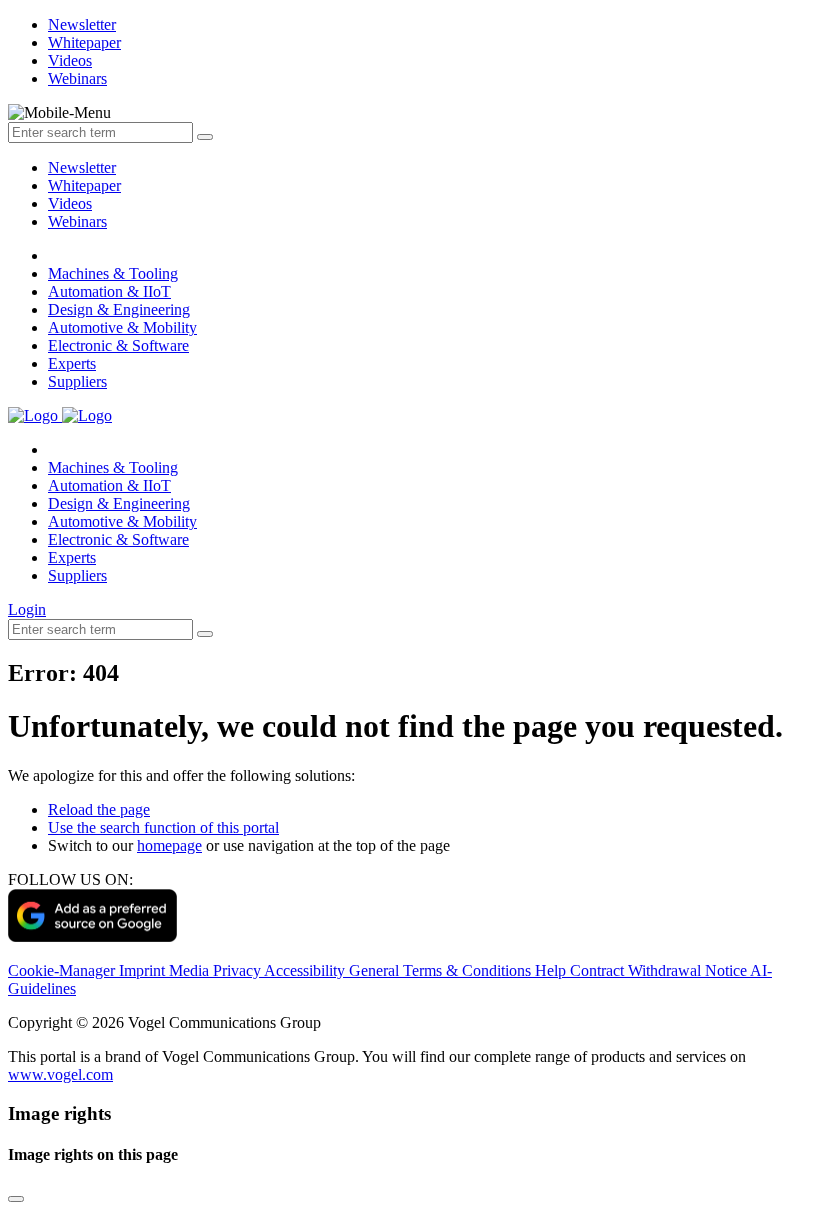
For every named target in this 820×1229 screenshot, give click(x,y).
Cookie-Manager (63, 970)
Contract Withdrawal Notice (660, 970)
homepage (169, 845)
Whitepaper (84, 185)
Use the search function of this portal (163, 827)
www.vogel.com (60, 1074)
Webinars (77, 221)
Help (552, 970)
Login (27, 609)
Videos (70, 203)
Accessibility (306, 970)
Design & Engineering (119, 309)
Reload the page (99, 809)
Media (191, 970)
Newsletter (82, 167)
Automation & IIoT (109, 291)
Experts (72, 363)
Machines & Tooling (113, 273)
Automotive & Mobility (122, 327)
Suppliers (77, 381)
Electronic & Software (118, 345)
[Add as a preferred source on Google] (92, 936)
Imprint (144, 970)
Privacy (238, 970)
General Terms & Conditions (442, 970)
